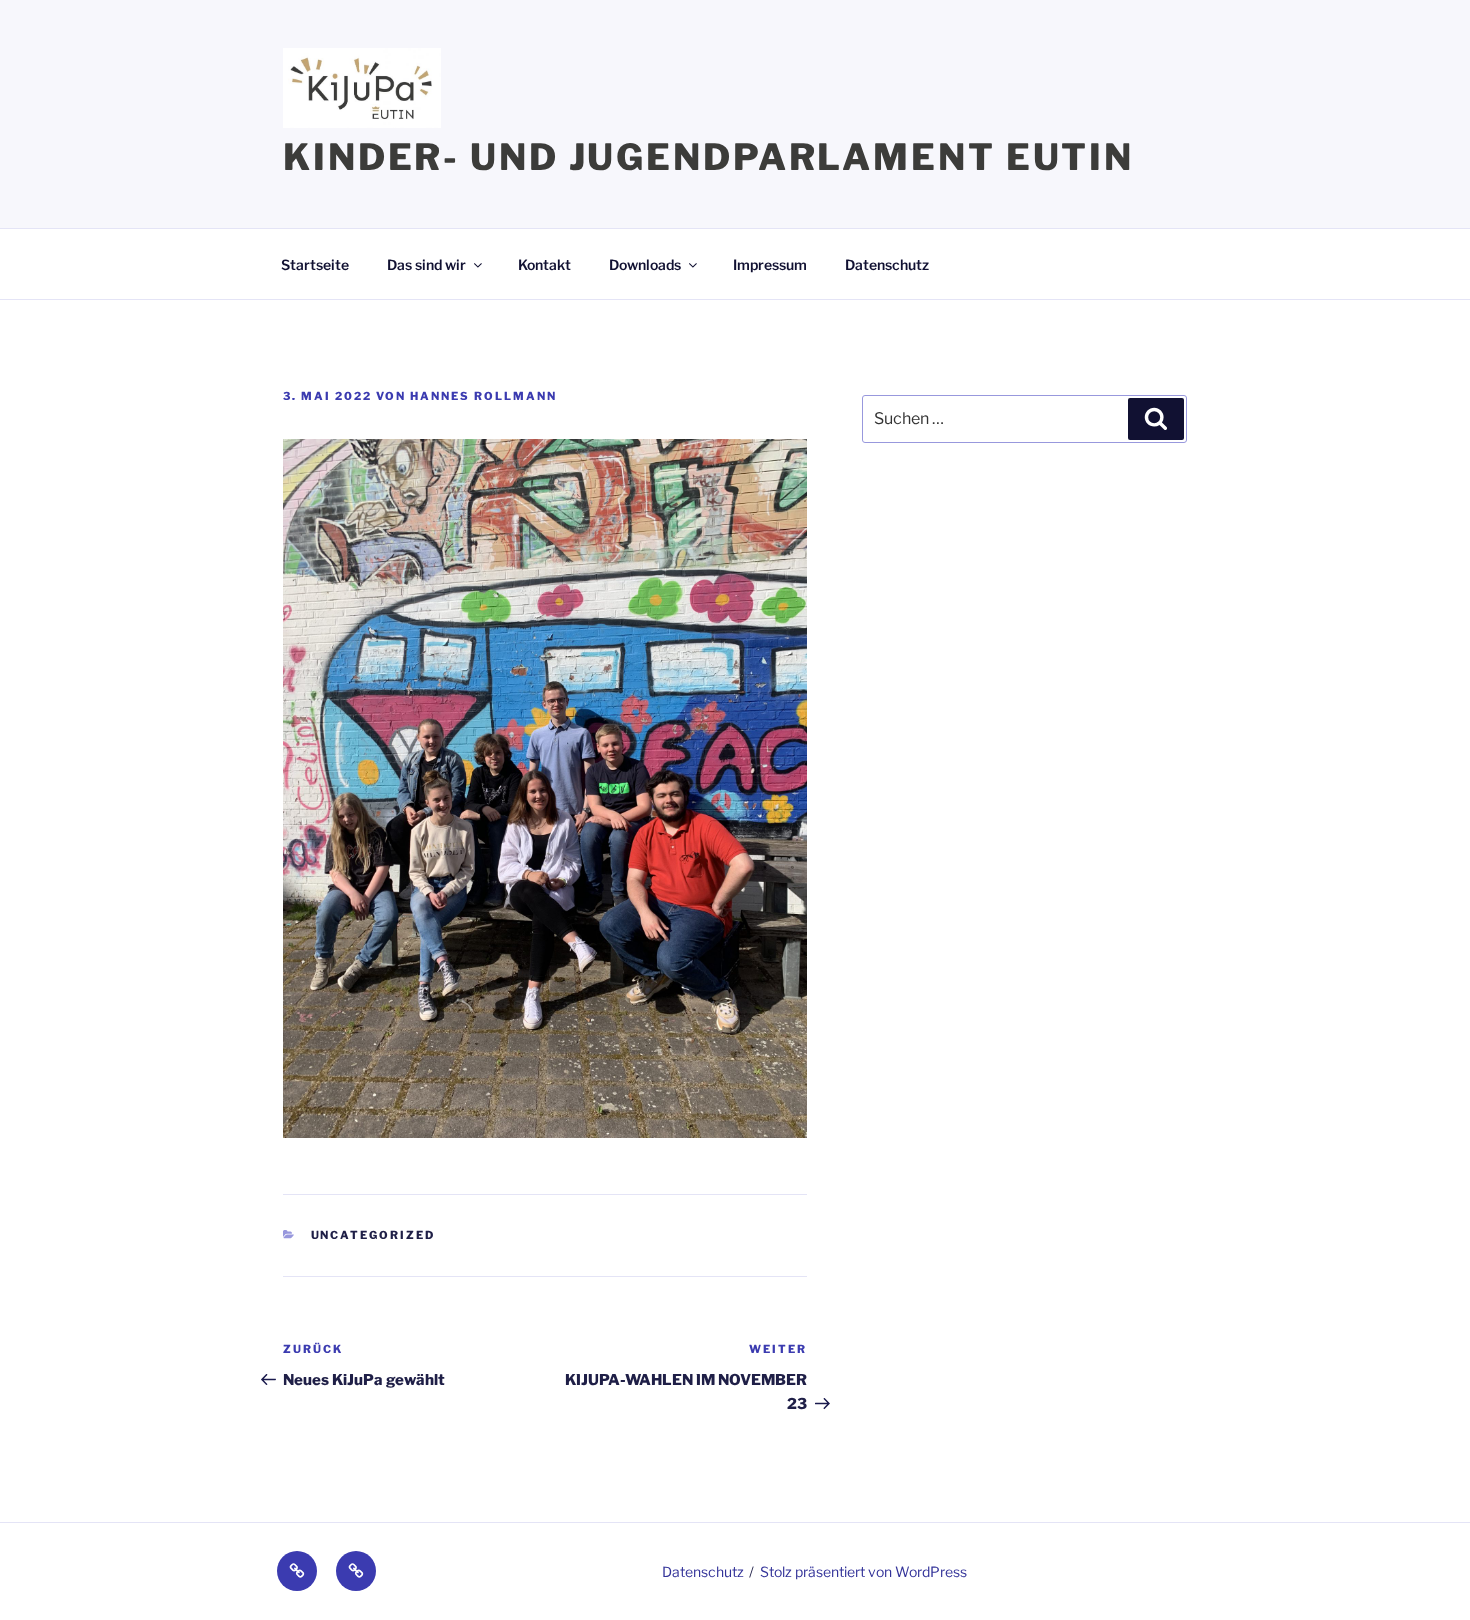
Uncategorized (373, 1235)
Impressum (770, 264)
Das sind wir (426, 264)
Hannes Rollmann (483, 396)
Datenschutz (887, 264)
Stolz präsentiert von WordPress (863, 1571)
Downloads (645, 264)
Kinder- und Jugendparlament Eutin (708, 157)
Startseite (315, 264)
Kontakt (544, 264)
